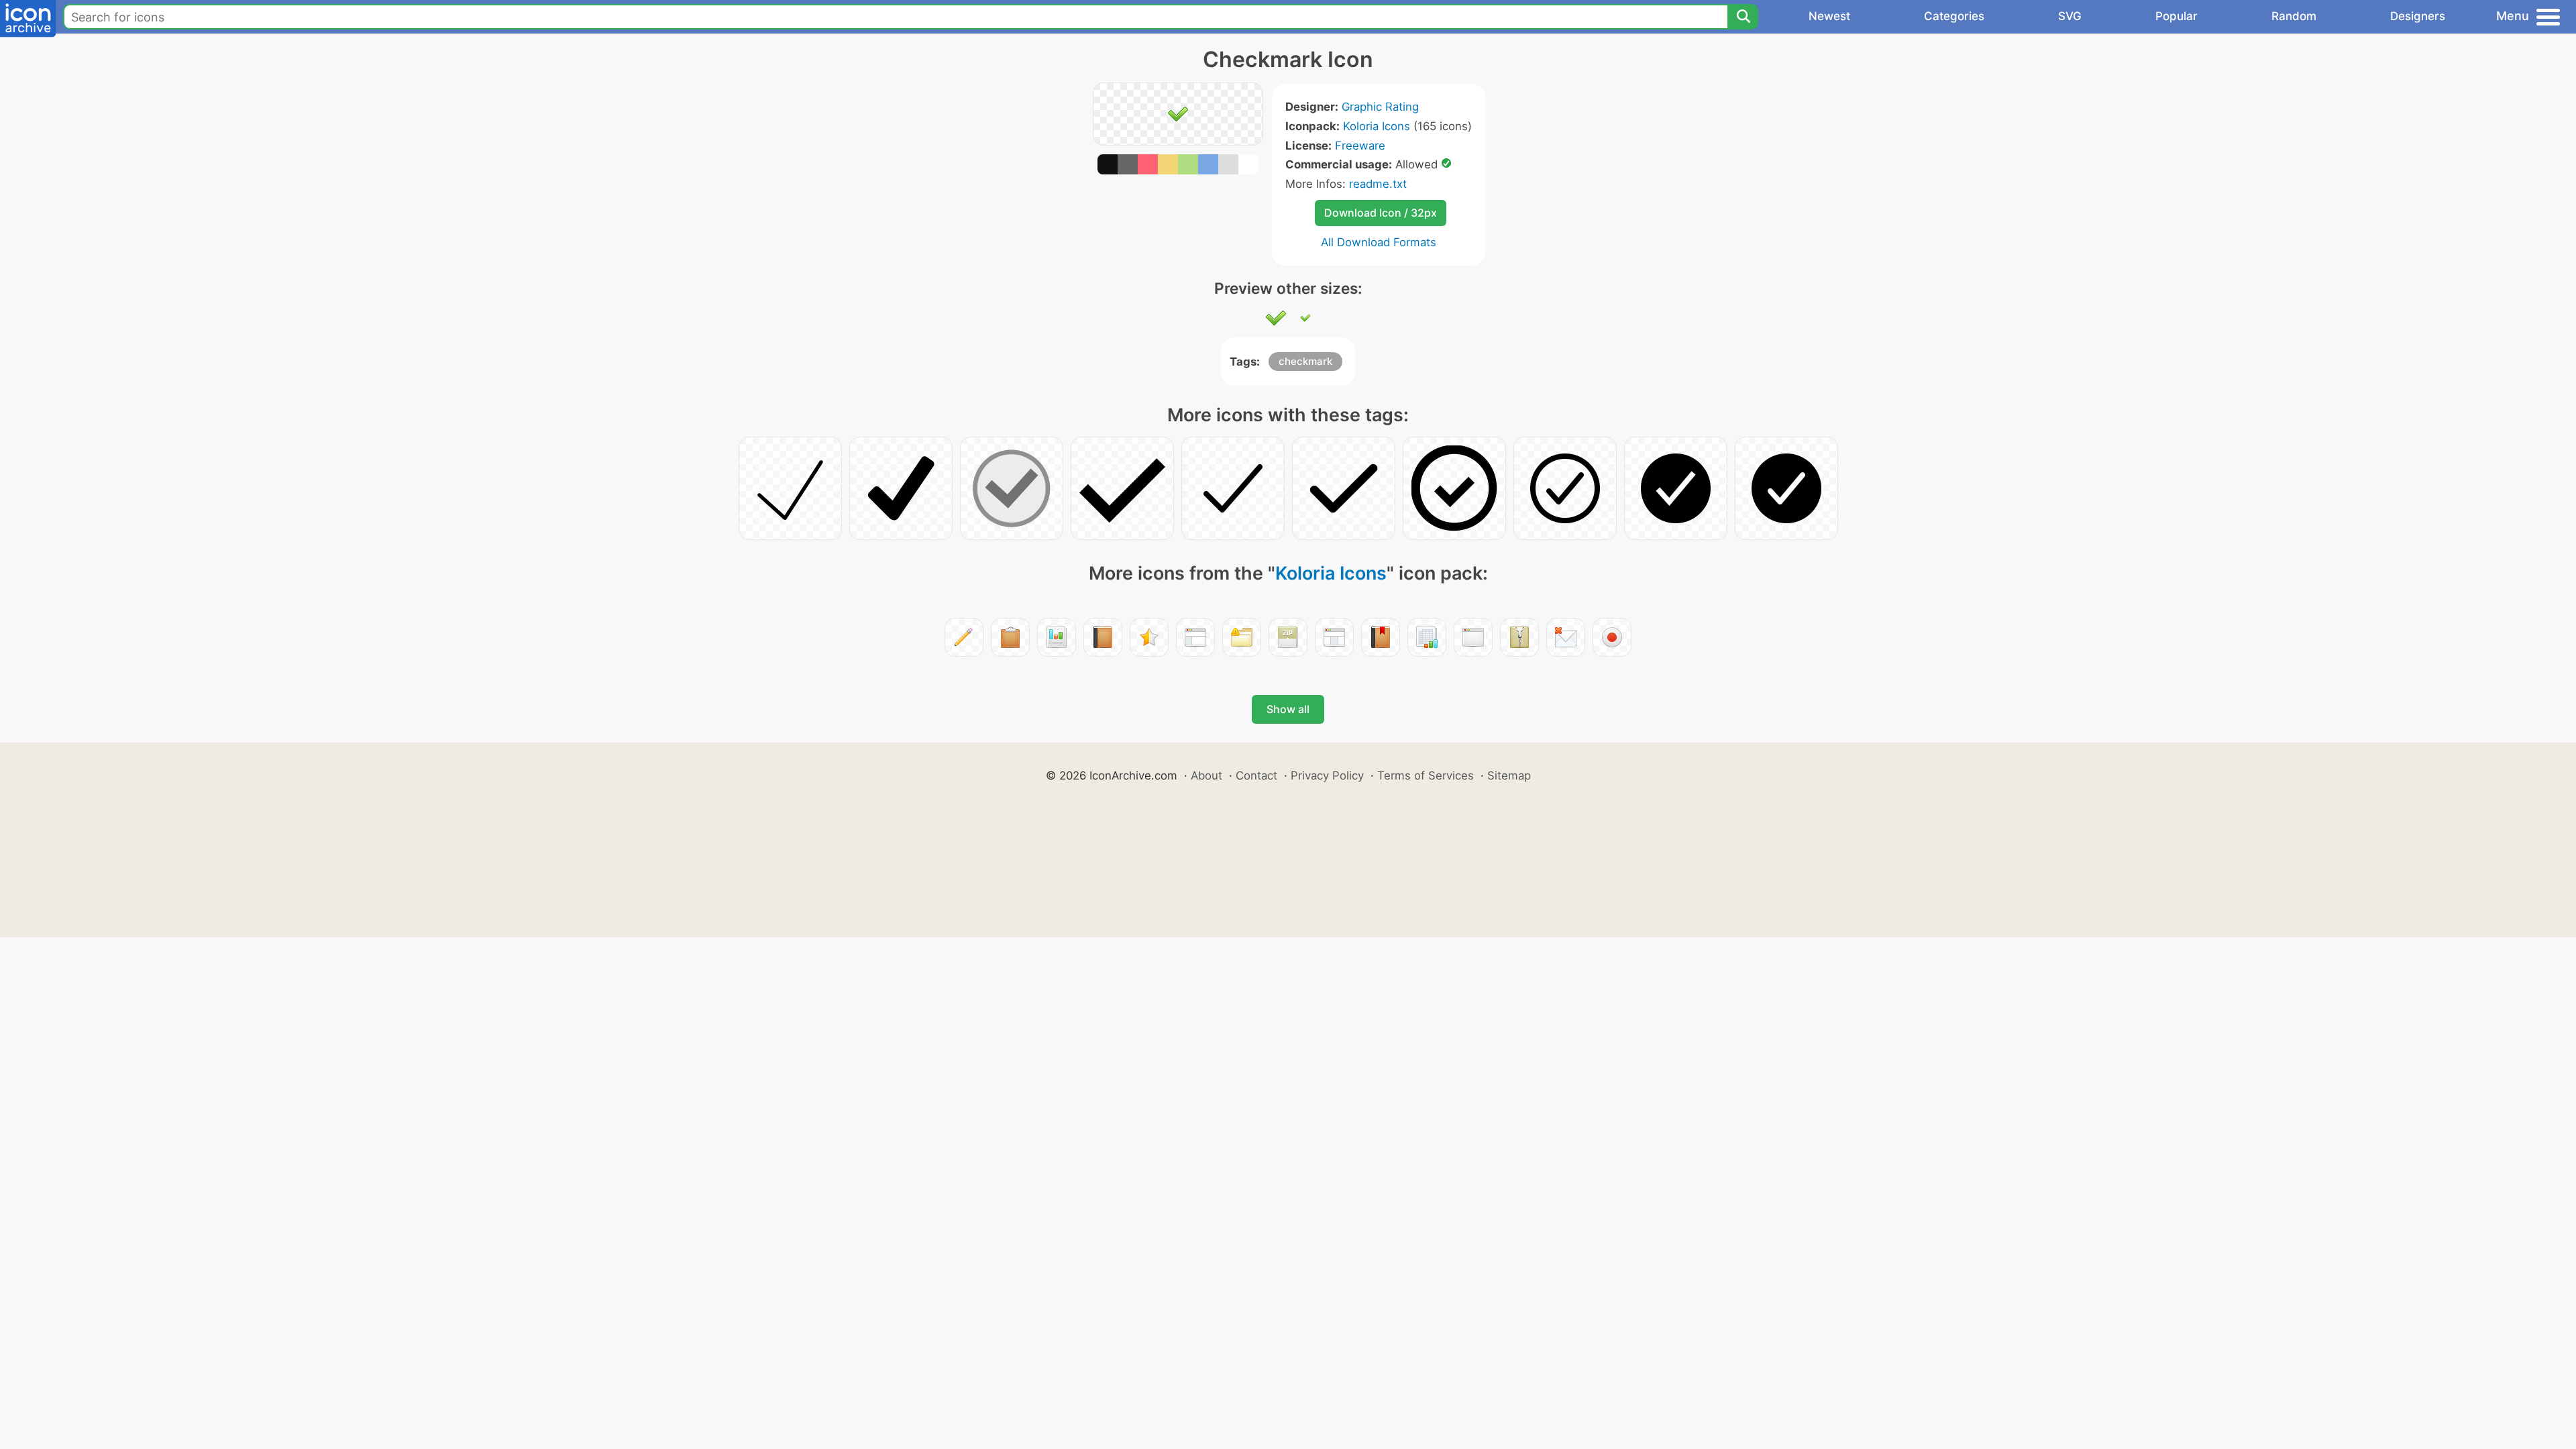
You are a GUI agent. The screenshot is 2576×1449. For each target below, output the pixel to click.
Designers (2418, 16)
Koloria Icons (1377, 126)
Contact (1256, 775)
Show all (1288, 709)
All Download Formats (1379, 242)
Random (2294, 16)
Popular (2177, 16)
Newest (1829, 16)
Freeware (1360, 146)
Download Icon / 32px (1381, 213)
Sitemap (1509, 775)
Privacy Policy (1327, 775)
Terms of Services (1426, 775)
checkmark (1305, 361)
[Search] (1743, 17)
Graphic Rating (1380, 107)
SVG (2070, 16)
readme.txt (1378, 184)
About (1206, 775)
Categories (1954, 16)
